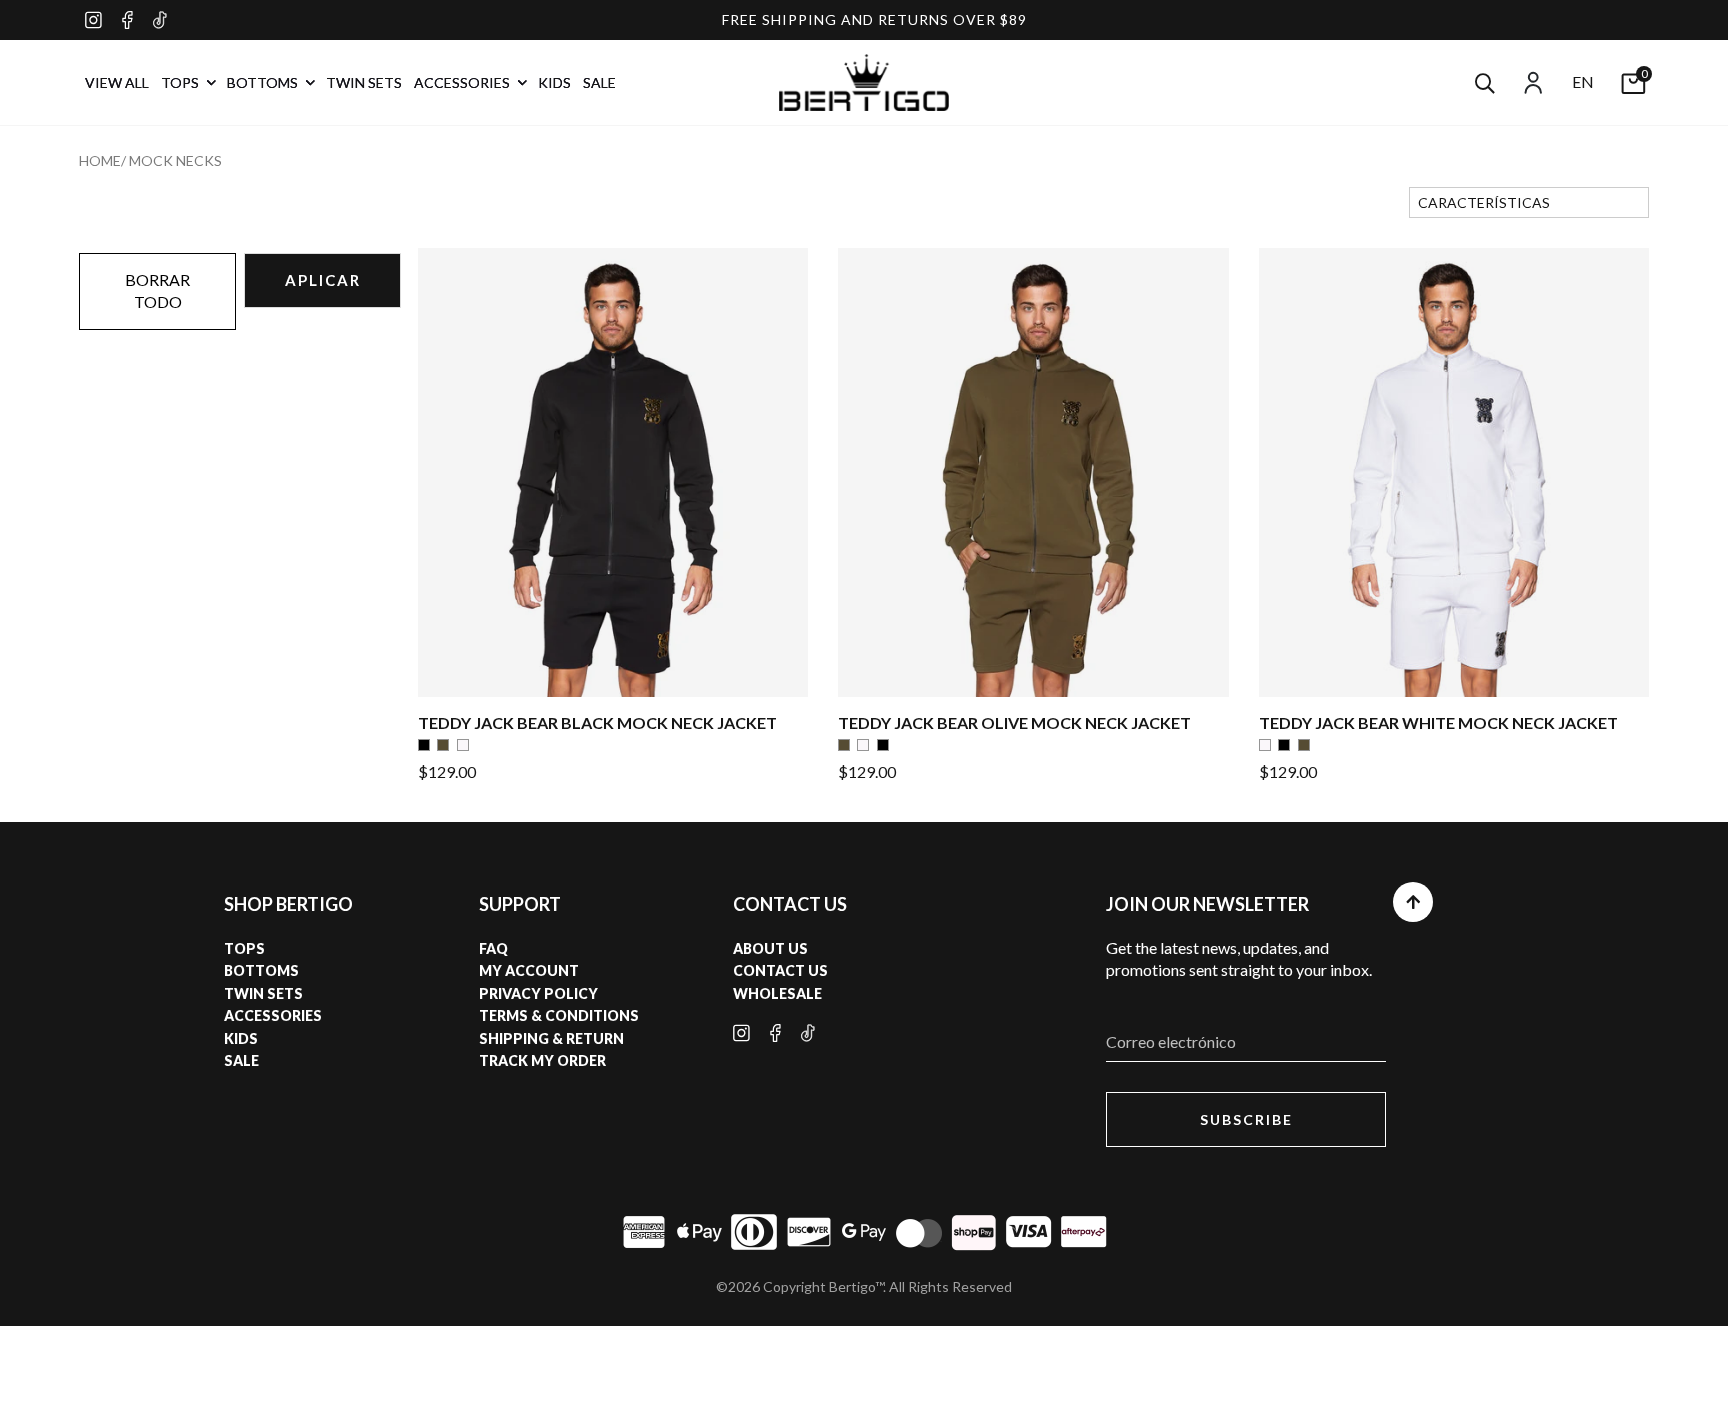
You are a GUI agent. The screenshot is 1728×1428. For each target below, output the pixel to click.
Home (100, 160)
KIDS (554, 82)
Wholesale (777, 993)
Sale (241, 1060)
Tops (244, 948)
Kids (241, 1038)
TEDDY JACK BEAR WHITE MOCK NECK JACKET (1438, 722)
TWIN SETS (364, 82)
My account (529, 970)
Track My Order (542, 1060)
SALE (599, 82)
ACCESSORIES (463, 82)
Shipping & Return (551, 1038)
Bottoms (261, 970)
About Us (770, 948)
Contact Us (780, 970)
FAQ (493, 948)
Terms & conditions (559, 1015)
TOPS (181, 82)
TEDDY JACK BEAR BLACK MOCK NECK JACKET (597, 722)
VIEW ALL (117, 82)
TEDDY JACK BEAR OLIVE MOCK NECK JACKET (1014, 722)
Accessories (273, 1015)
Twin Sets (263, 993)
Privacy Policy (538, 993)
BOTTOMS (264, 82)
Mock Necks (175, 160)
